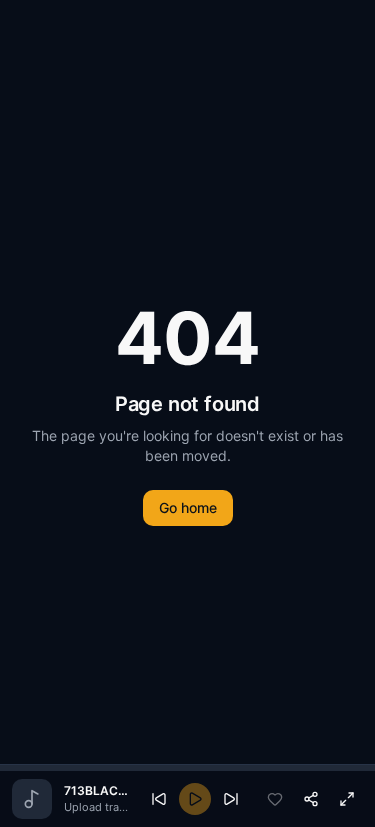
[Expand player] (347, 799)
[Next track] (231, 799)
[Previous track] (159, 799)
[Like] (275, 799)
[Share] (311, 799)
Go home (188, 507)
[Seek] (187, 768)
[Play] (195, 799)
